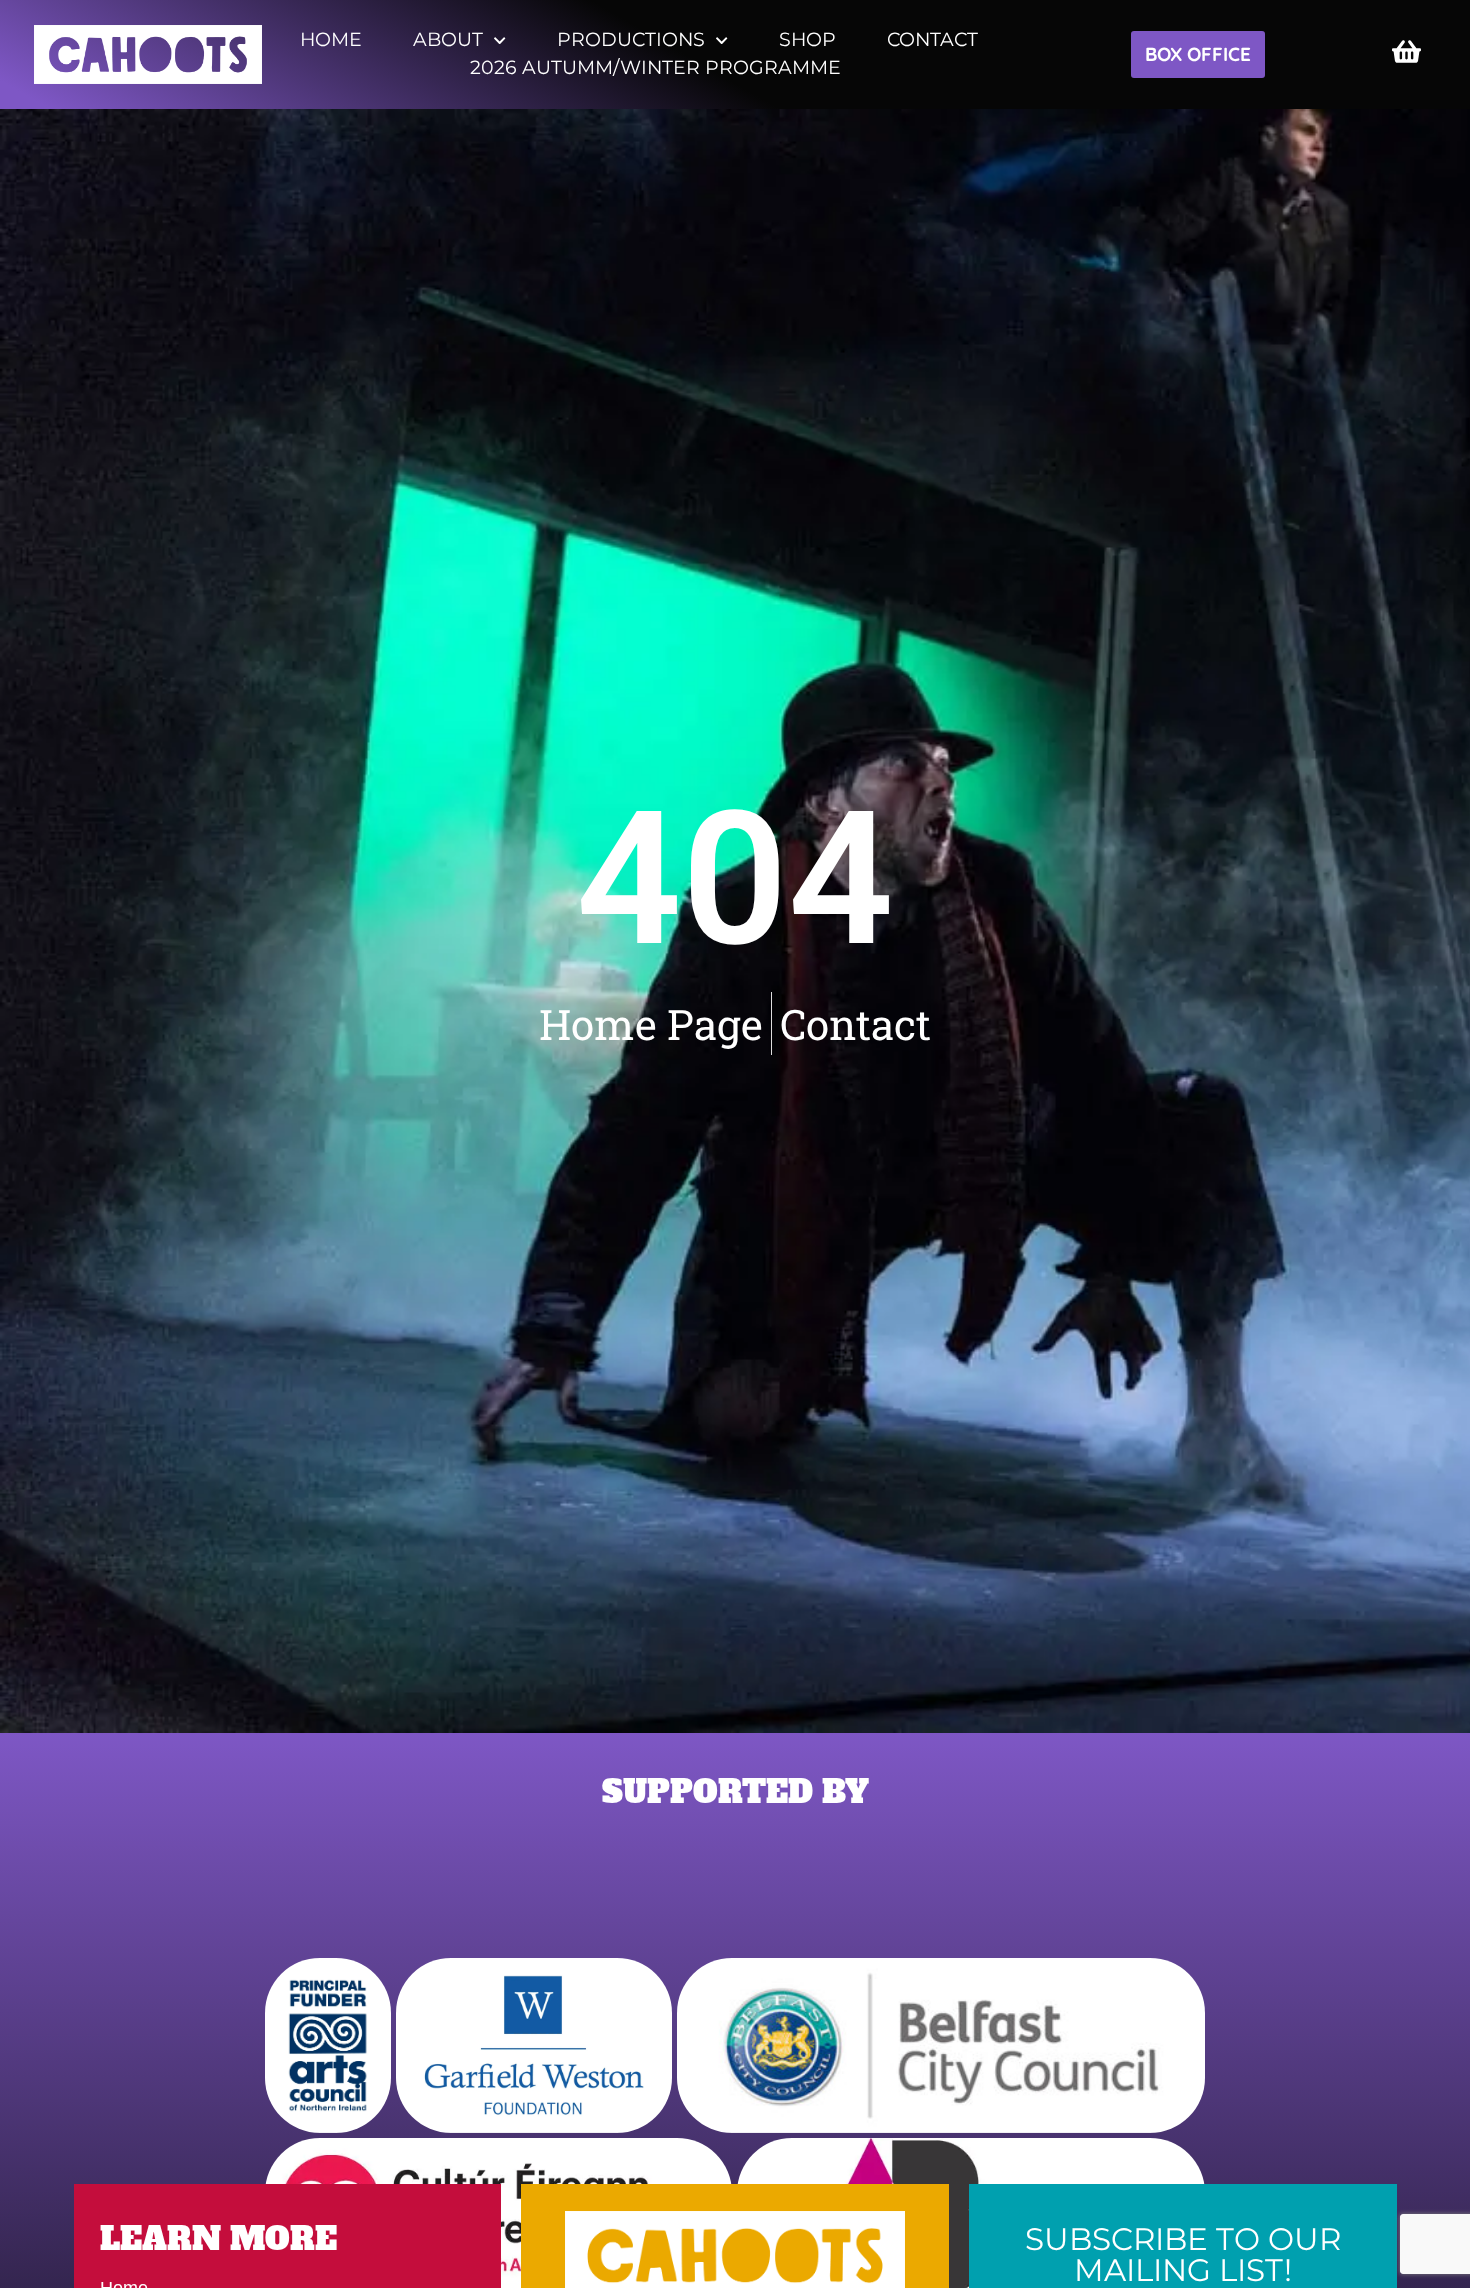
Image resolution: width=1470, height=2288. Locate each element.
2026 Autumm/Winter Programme (655, 67)
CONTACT (932, 39)
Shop (807, 39)
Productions (631, 39)
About (448, 39)
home (331, 39)
